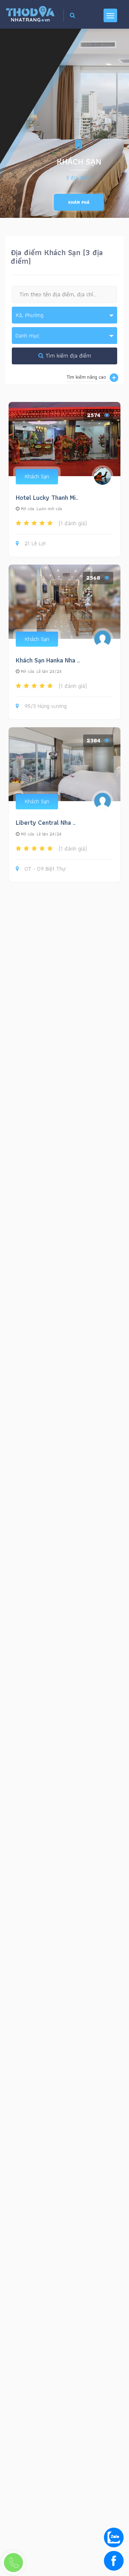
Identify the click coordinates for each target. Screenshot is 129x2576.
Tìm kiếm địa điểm (67, 356)
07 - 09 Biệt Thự (45, 869)
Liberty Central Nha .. (46, 822)
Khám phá (79, 202)
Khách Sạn (37, 476)
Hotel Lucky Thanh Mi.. (47, 497)
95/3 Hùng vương (46, 706)
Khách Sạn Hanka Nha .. (48, 660)
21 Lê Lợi (35, 544)
